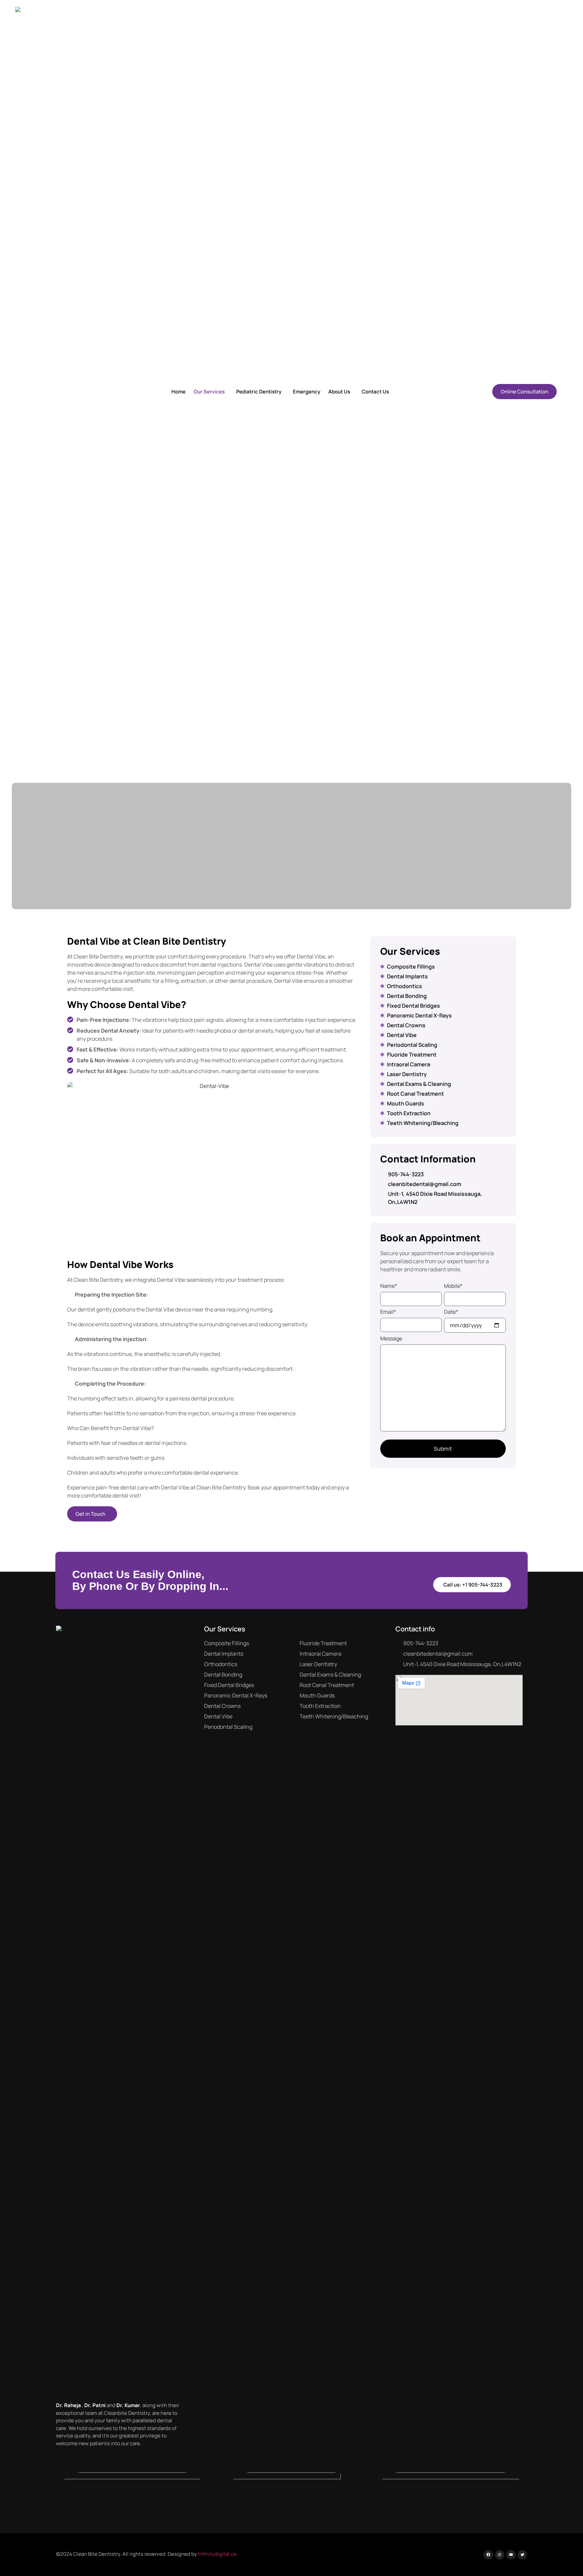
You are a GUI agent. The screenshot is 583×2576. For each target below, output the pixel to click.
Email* (388, 1312)
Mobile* (453, 1286)
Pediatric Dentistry (259, 392)
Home (178, 392)
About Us (339, 392)
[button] (211, 392)
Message (391, 1338)
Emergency (307, 392)
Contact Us (375, 392)
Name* (389, 1286)
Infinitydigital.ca (217, 2554)
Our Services (209, 392)
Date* (451, 1312)
